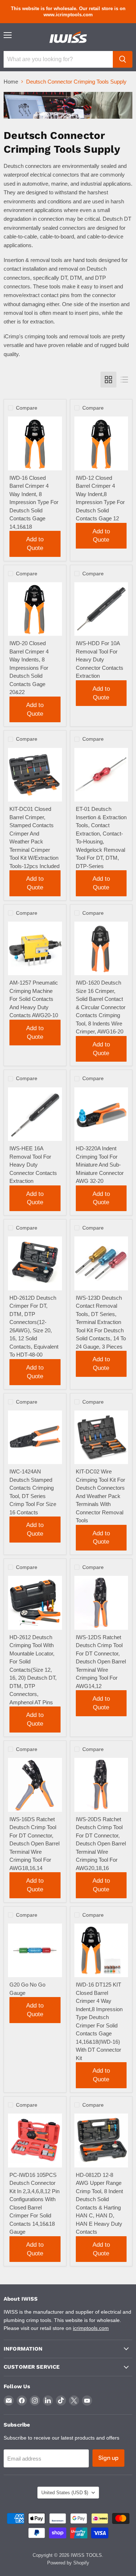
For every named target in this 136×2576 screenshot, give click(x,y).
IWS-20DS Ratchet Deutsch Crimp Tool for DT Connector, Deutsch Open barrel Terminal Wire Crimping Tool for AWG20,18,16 (101, 1844)
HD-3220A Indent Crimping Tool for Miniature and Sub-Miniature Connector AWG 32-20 (100, 1165)
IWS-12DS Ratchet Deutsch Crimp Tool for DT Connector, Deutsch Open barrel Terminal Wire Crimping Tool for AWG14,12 (101, 1662)
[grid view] (108, 380)
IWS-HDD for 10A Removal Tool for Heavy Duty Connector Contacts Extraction (100, 659)
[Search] (123, 59)
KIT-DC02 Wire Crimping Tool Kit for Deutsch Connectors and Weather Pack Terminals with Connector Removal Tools (100, 1496)
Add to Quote (35, 544)
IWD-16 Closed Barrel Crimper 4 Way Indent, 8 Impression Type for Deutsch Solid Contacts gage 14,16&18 (34, 502)
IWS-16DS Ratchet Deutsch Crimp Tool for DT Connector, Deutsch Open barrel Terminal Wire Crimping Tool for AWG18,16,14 (34, 1844)
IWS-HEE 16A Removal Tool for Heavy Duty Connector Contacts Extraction (33, 1165)
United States (65, 2493)
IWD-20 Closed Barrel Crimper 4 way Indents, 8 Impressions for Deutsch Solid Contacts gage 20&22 (29, 668)
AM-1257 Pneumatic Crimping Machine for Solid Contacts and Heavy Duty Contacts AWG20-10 (34, 999)
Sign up (108, 2458)
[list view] (124, 380)
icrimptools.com (91, 2328)
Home (11, 82)
